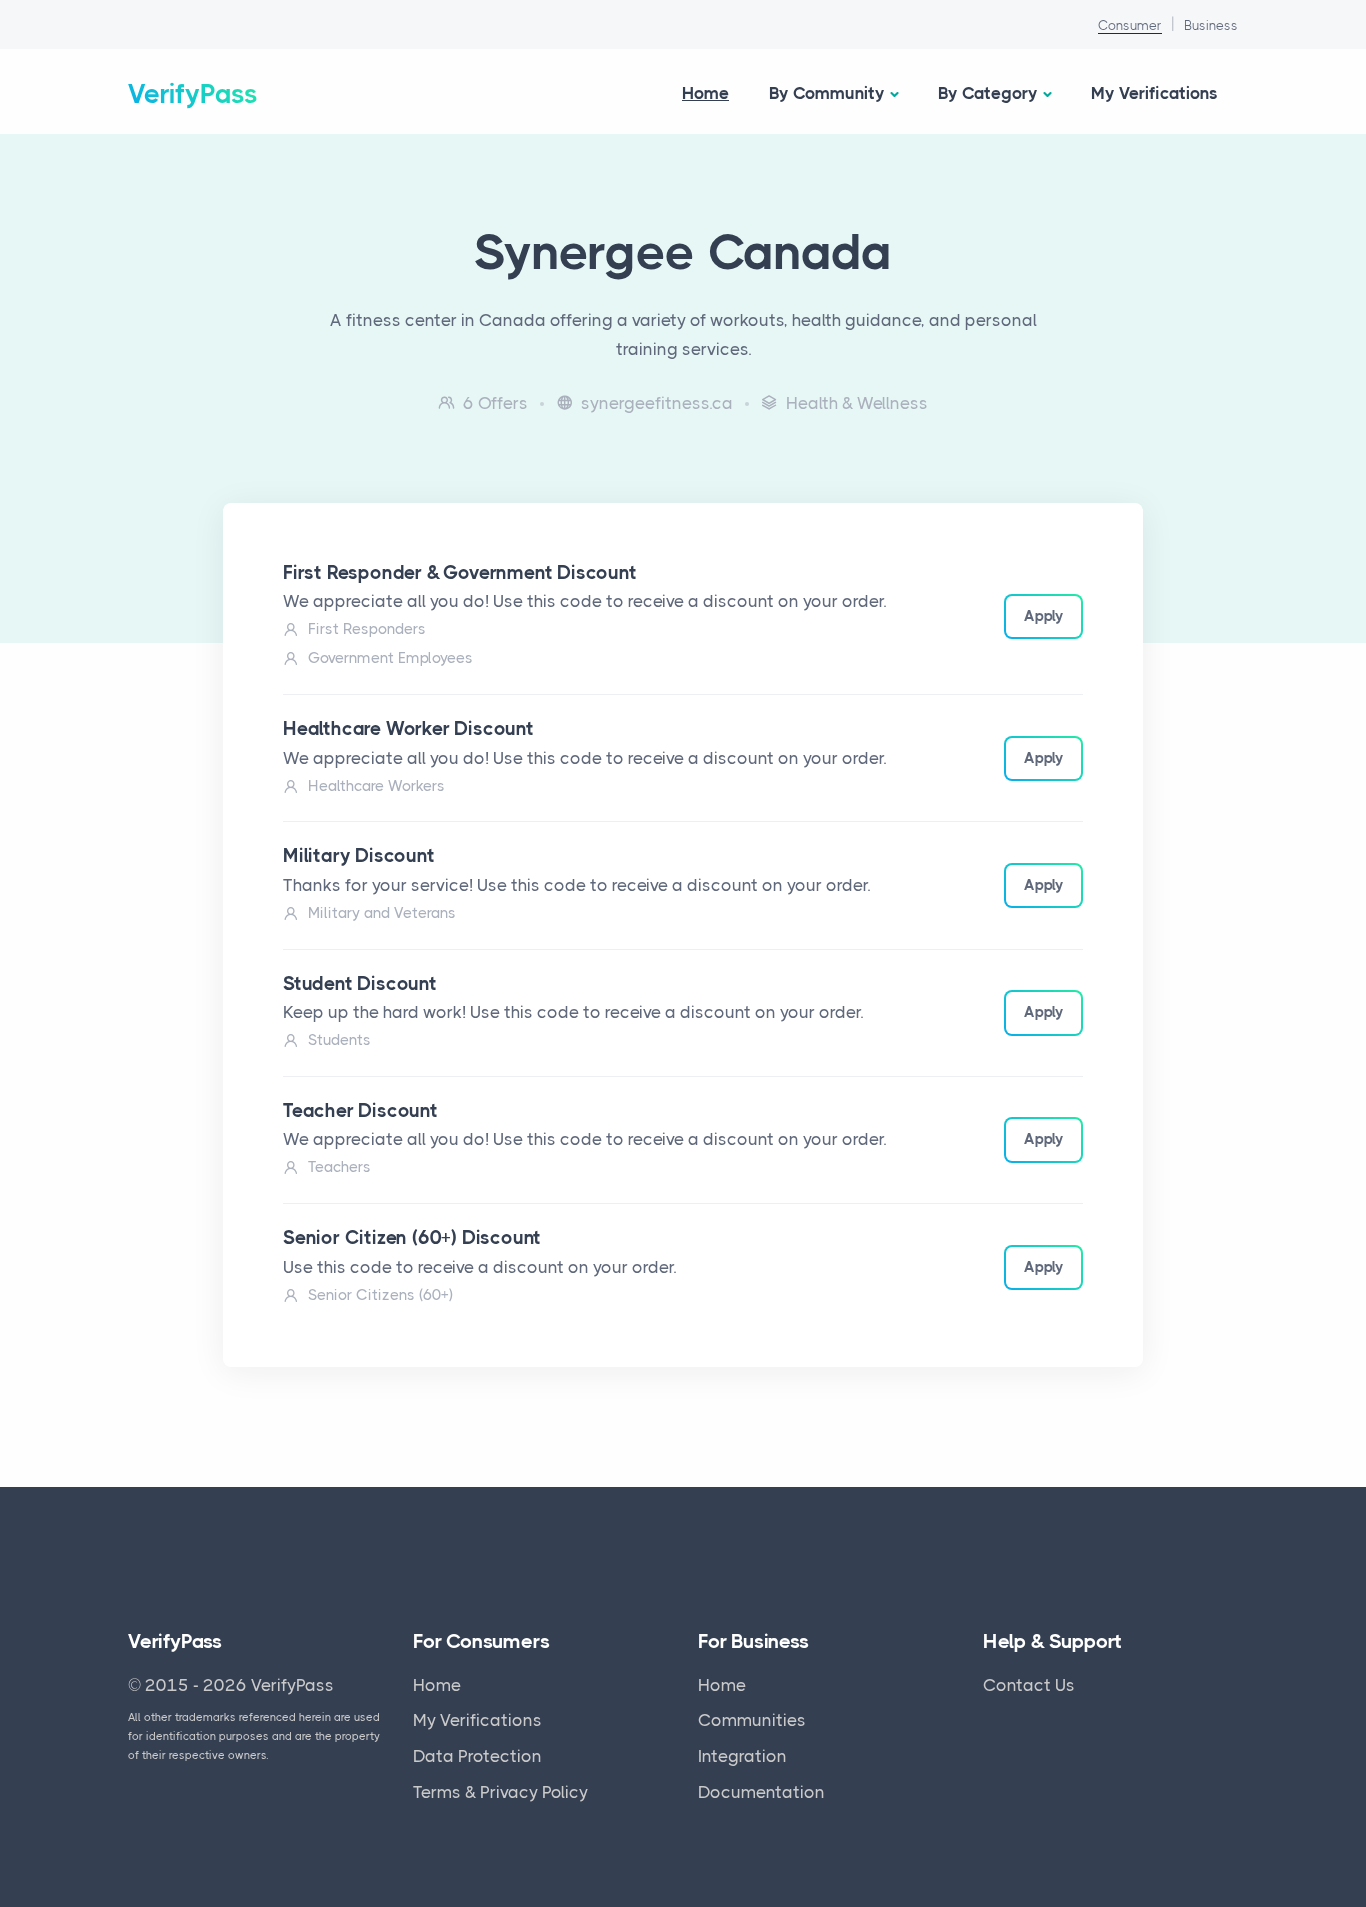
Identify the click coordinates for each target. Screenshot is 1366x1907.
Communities (752, 1720)
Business (1211, 25)
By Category (988, 93)
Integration (742, 1756)
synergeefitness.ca (657, 403)
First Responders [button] (367, 629)
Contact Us (1029, 1685)
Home (705, 93)
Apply (1043, 616)
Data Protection (477, 1756)
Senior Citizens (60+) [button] (380, 1295)
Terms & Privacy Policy (500, 1792)
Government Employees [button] (390, 658)
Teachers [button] (339, 1167)
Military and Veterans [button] (382, 913)
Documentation (761, 1792)
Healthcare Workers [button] (376, 786)
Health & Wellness (857, 403)
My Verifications (1154, 93)
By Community (827, 93)
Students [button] (339, 1040)
